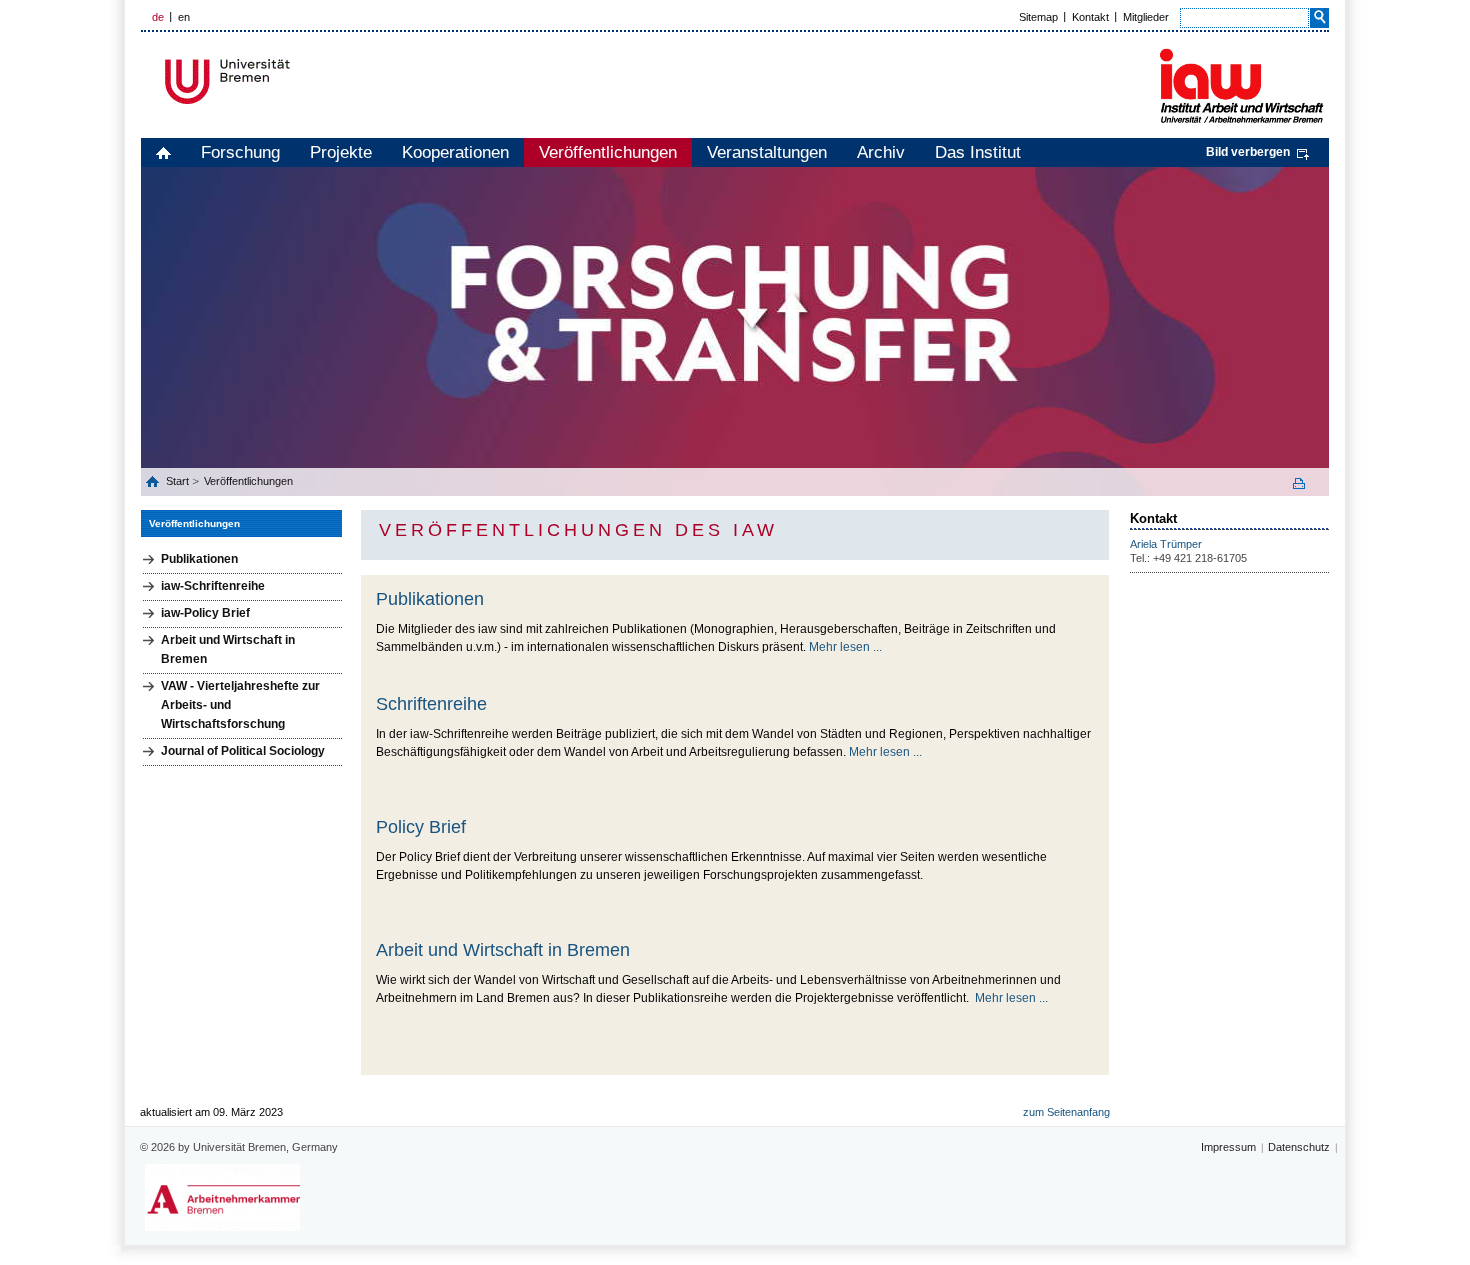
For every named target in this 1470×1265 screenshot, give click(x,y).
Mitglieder (1146, 17)
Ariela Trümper (1166, 544)
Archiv (881, 152)
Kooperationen (455, 152)
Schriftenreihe (431, 704)
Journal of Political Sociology (243, 751)
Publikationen (199, 559)
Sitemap (1038, 17)
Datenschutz (1299, 1147)
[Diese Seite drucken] (1306, 483)
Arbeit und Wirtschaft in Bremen (228, 649)
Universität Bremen (294, 81)
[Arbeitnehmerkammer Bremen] (222, 1197)
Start (179, 481)
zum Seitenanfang (1066, 1112)
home (163, 152)
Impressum (1228, 1147)
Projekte (341, 152)
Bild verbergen (1248, 152)
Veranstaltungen (767, 152)
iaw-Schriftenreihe (213, 586)
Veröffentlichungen (608, 152)
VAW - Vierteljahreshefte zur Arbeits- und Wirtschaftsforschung (240, 705)
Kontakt (1090, 17)
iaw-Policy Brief (205, 613)
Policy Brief (421, 827)
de (158, 17)
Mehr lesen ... (845, 647)
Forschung (240, 152)
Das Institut (978, 152)
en (184, 17)
